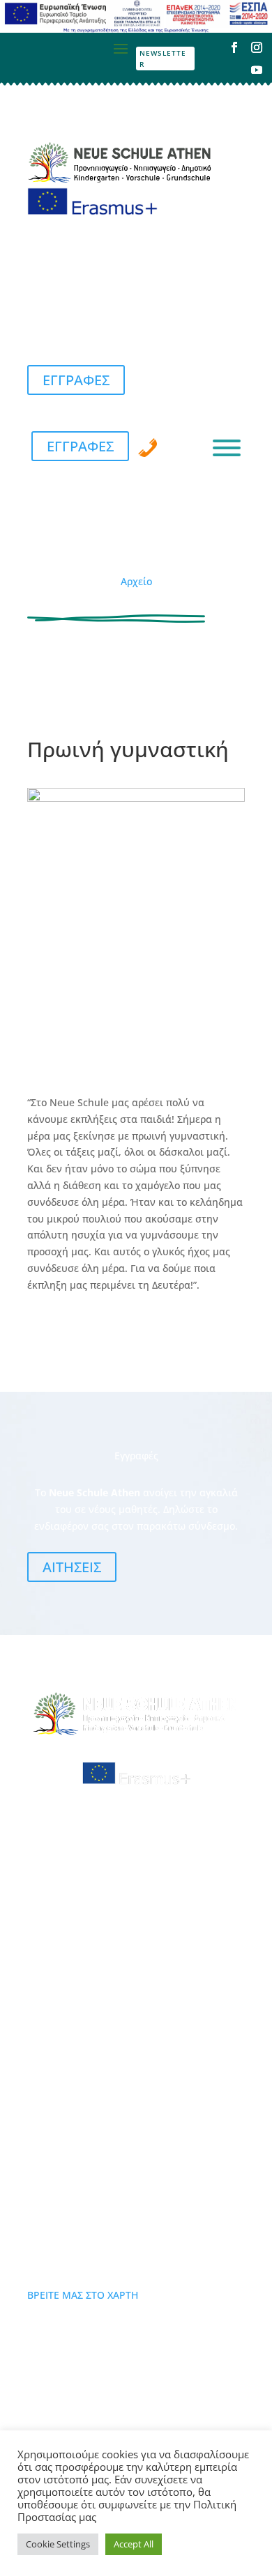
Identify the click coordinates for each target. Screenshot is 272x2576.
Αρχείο (136, 581)
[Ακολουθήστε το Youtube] (257, 70)
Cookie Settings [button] (58, 2544)
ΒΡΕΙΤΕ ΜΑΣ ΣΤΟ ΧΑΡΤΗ (83, 2295)
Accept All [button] (134, 2544)
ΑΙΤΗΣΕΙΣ (72, 1567)
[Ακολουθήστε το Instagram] (257, 47)
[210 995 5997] (148, 448)
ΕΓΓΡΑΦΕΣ (76, 380)
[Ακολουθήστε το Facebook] (234, 47)
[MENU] (227, 448)
